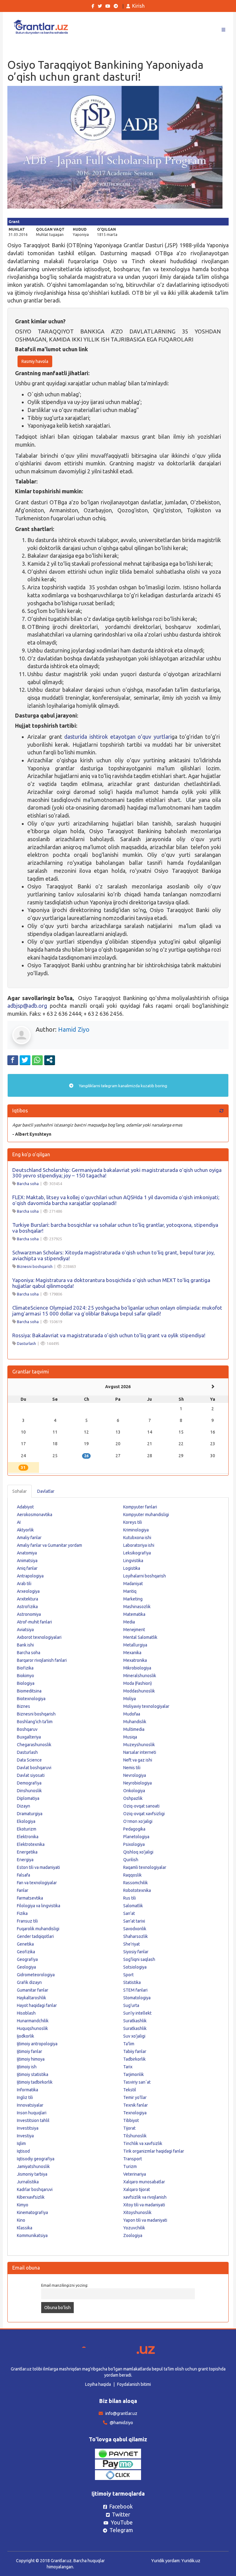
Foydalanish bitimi (134, 2384)
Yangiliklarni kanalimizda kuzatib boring (123, 1086)
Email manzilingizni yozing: (65, 2285)
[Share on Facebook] (13, 1060)
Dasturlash (26, 1343)
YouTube (122, 2522)
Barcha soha (28, 1184)
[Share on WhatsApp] (37, 1060)
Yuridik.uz (191, 2561)
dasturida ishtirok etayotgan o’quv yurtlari (118, 737)
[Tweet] (25, 1060)
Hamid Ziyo (74, 1029)
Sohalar (20, 1491)
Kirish (138, 6)
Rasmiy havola (35, 361)
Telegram (121, 2530)
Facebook (121, 2506)
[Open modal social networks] (50, 1060)
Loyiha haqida (98, 2384)
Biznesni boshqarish (35, 1266)
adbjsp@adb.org (27, 1006)
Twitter (121, 2514)
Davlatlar (46, 1491)
